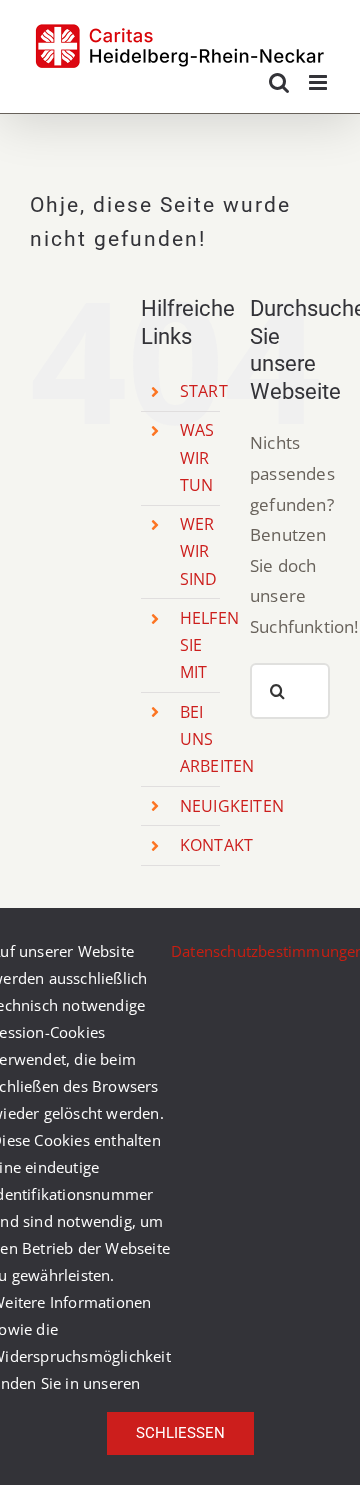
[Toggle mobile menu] (319, 82)
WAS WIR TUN (197, 457)
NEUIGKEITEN (232, 806)
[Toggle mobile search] (279, 82)
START (204, 391)
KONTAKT (216, 845)
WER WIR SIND (199, 551)
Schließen (180, 1433)
